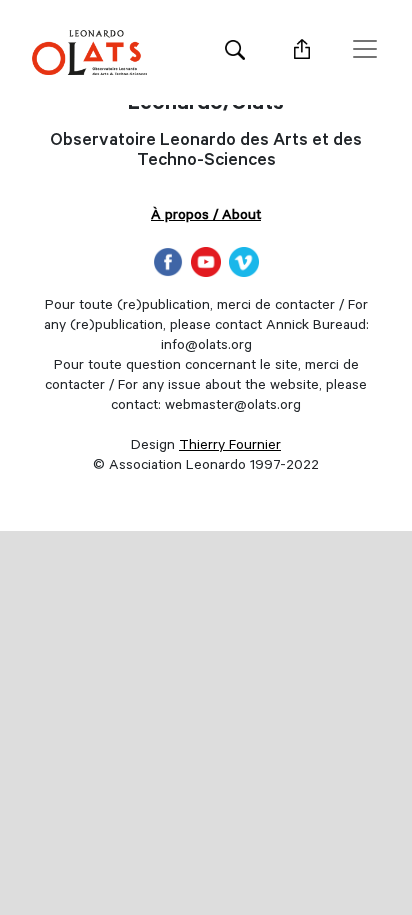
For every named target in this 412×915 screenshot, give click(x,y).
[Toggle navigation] (365, 49)
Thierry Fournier (230, 447)
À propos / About (206, 217)
